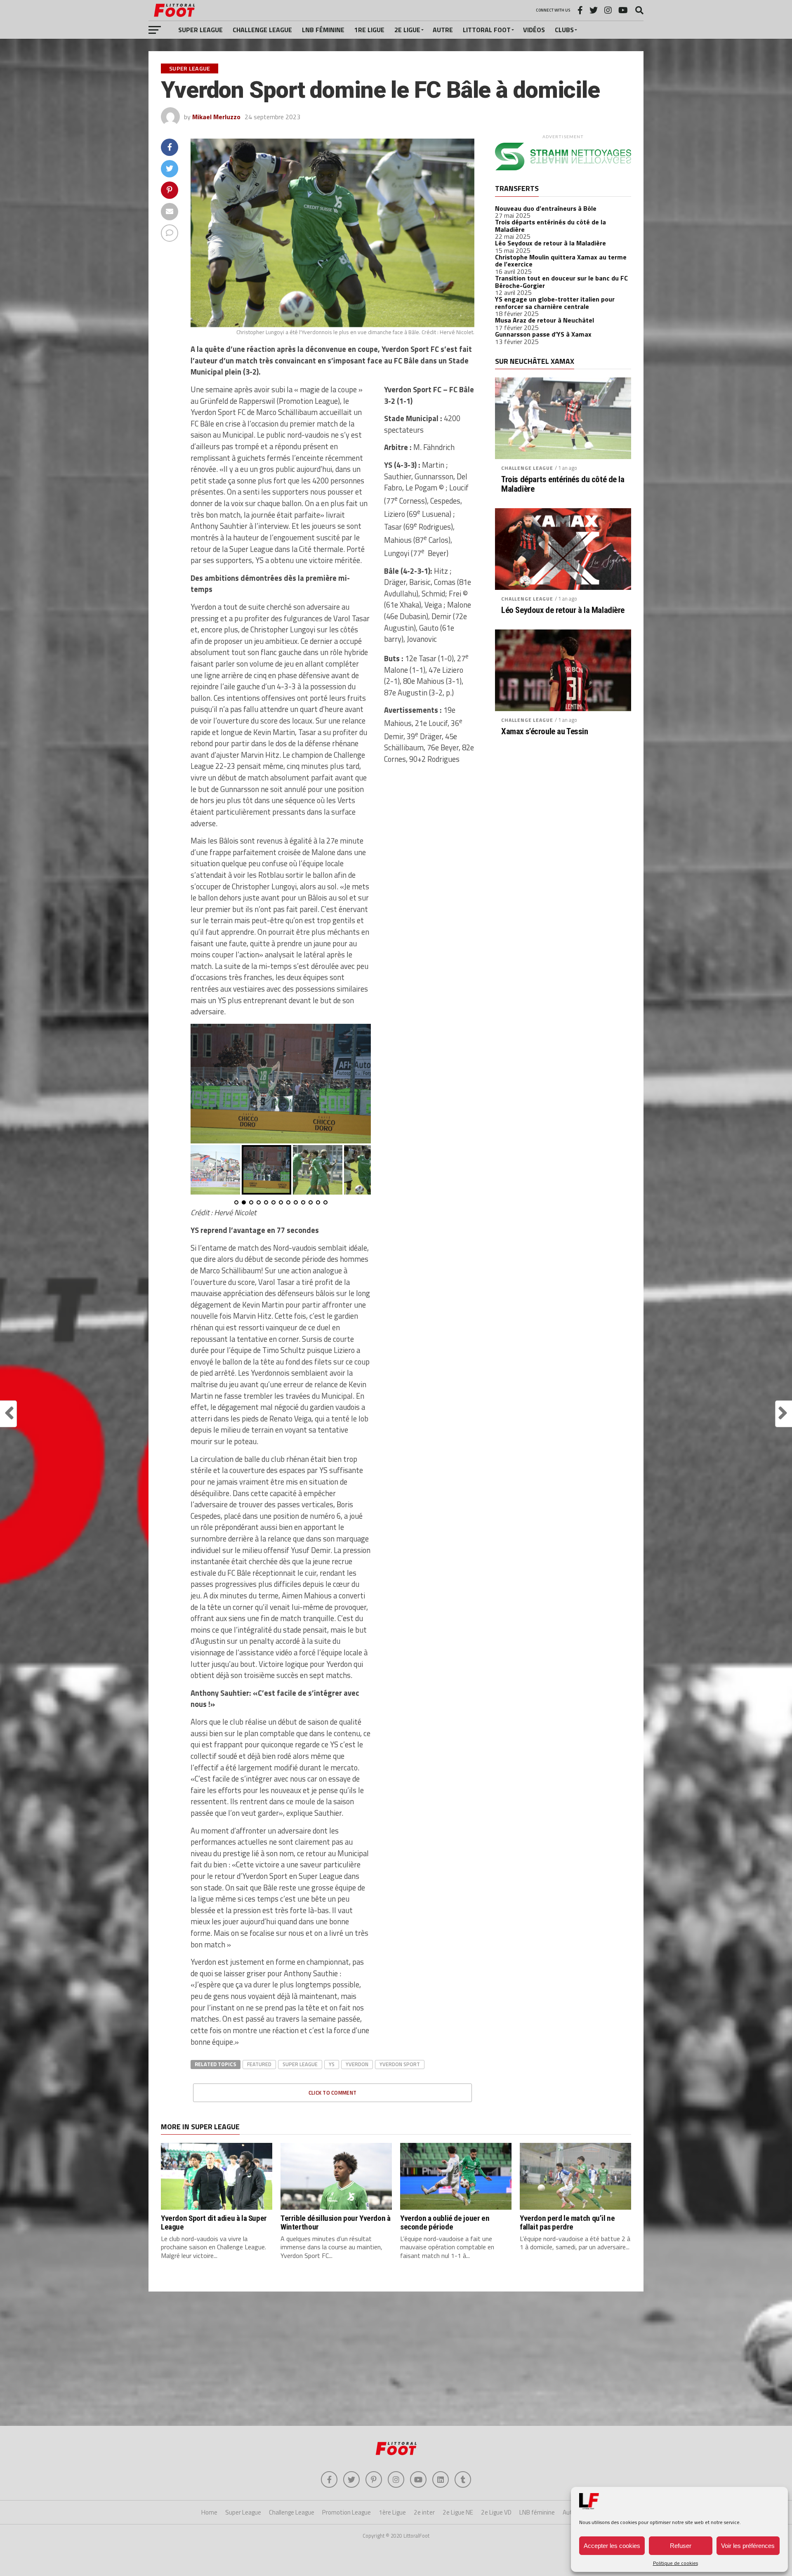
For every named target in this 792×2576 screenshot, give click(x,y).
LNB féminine (323, 30)
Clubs (564, 30)
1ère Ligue (392, 2512)
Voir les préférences (748, 2546)
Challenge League (262, 30)
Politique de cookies (675, 2563)
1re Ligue (369, 30)
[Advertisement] (396, 2360)
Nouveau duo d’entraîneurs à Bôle (546, 208)
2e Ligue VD (496, 2512)
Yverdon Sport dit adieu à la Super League (214, 2222)
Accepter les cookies (612, 2546)
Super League (200, 30)
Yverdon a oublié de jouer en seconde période (445, 2222)
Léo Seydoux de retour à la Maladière (550, 243)
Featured (259, 2064)
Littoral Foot (487, 30)
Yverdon (357, 2064)
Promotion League (346, 2512)
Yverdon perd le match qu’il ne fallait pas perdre (567, 2222)
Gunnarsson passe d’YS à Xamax (543, 334)
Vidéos (534, 30)
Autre (443, 30)
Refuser (681, 2546)
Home (209, 2512)
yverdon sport (400, 2064)
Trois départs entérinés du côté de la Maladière (550, 226)
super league (300, 2064)
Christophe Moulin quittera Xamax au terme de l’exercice (561, 261)
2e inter (424, 2512)
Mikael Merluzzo (216, 117)
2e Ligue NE (458, 2512)
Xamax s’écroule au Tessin (545, 732)
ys (332, 2064)
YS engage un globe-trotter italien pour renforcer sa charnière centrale (555, 303)
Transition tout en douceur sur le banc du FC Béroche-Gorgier (561, 282)
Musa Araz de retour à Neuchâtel (544, 320)
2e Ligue (407, 30)
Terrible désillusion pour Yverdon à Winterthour (336, 2222)
